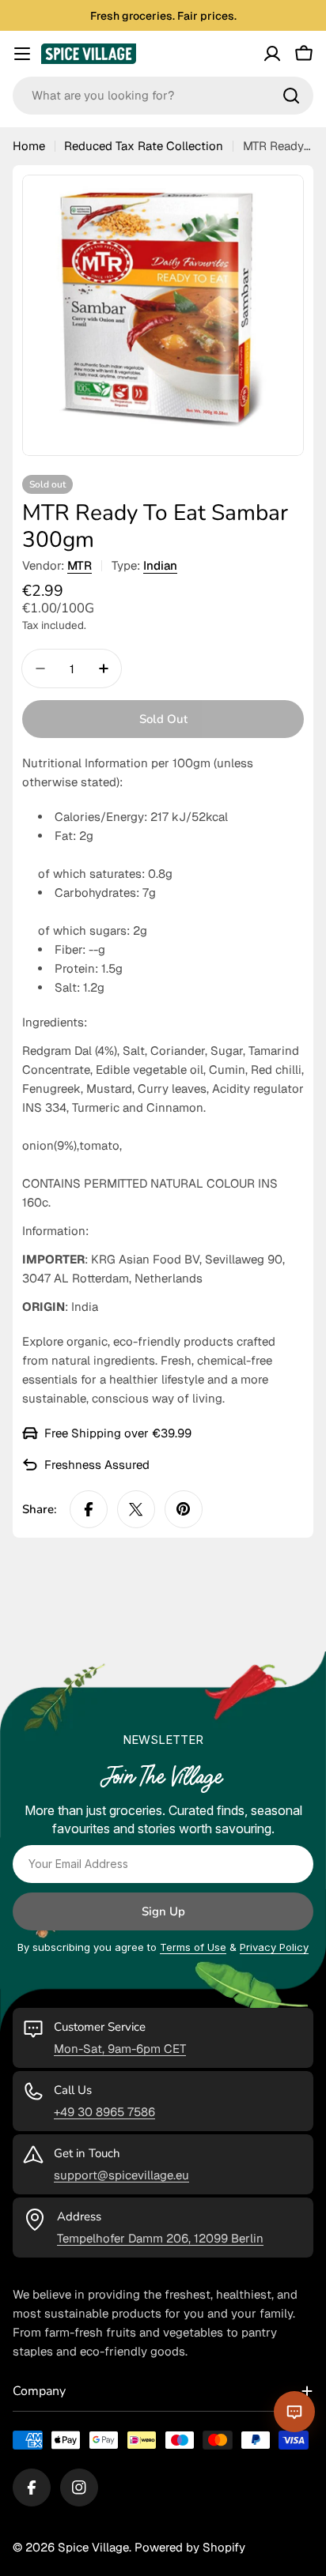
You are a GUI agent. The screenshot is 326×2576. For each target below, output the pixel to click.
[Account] (272, 54)
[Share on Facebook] (89, 1509)
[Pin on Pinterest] (184, 1509)
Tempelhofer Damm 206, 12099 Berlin (160, 2238)
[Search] (291, 96)
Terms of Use (193, 1947)
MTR (80, 565)
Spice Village (93, 2547)
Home (29, 146)
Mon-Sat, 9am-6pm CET (120, 2049)
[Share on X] (136, 1509)
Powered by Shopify (190, 2547)
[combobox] (163, 96)
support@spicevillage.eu (121, 2175)
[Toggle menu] (22, 54)
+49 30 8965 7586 (104, 2112)
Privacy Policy (274, 1947)
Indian (160, 565)
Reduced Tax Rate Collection (144, 146)
